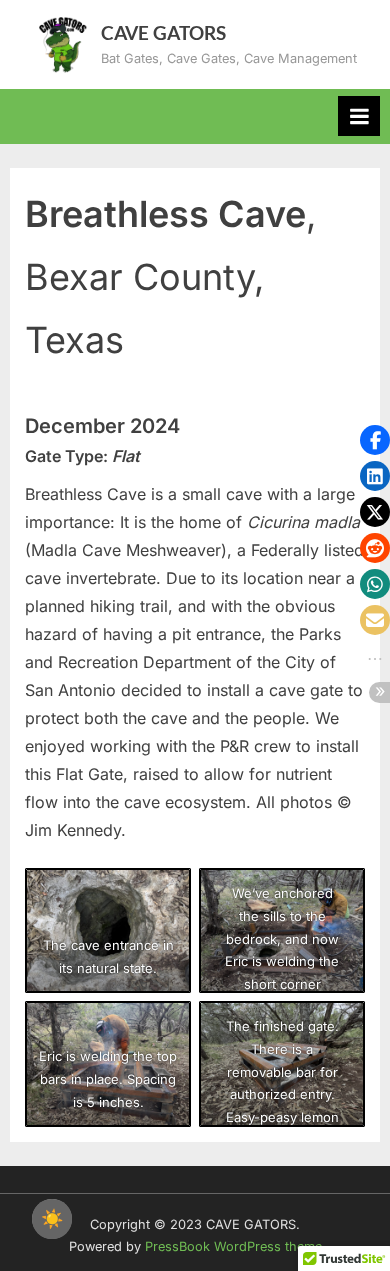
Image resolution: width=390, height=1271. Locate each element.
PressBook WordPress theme (233, 1246)
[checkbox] (52, 1219)
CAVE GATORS (163, 32)
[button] (375, 440)
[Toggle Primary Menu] (359, 116)
